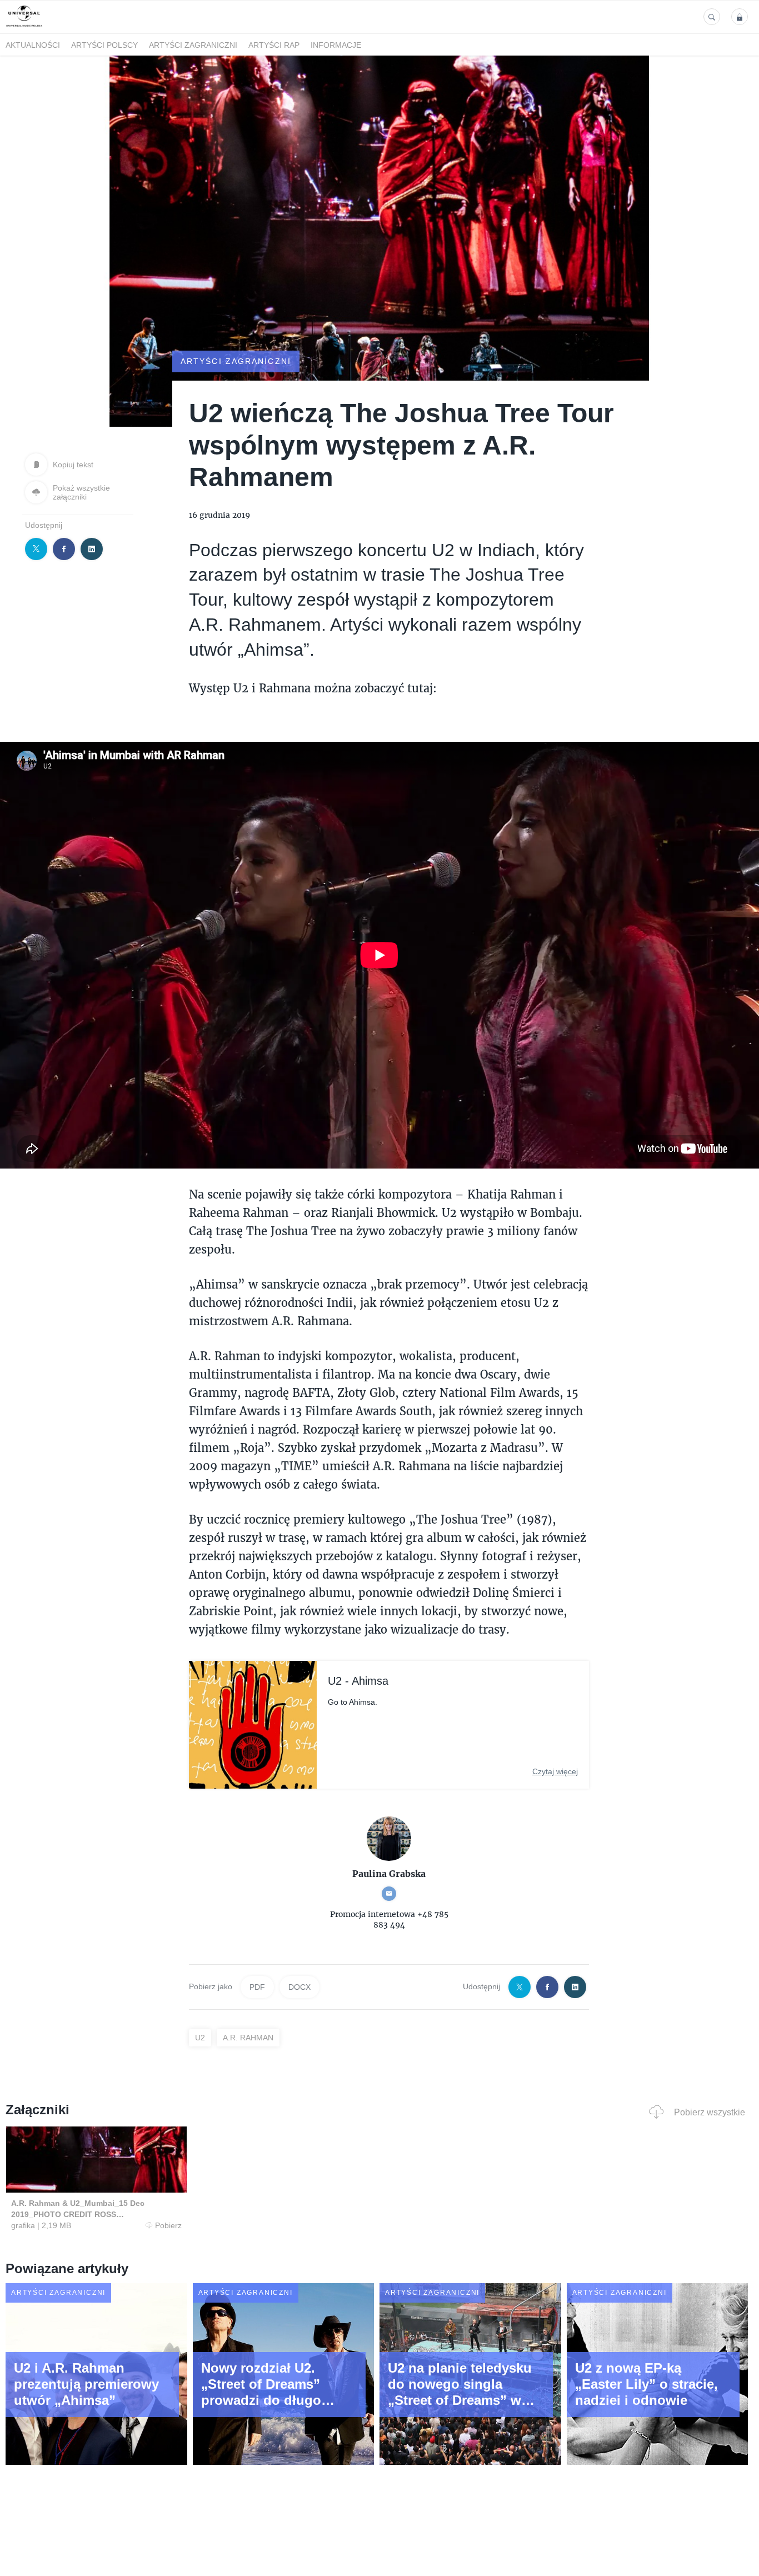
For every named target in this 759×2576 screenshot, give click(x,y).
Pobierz (168, 2225)
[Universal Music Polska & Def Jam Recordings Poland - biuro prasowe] (24, 27)
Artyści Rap (274, 45)
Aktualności (33, 45)
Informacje (336, 45)
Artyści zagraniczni (193, 45)
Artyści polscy (104, 45)
